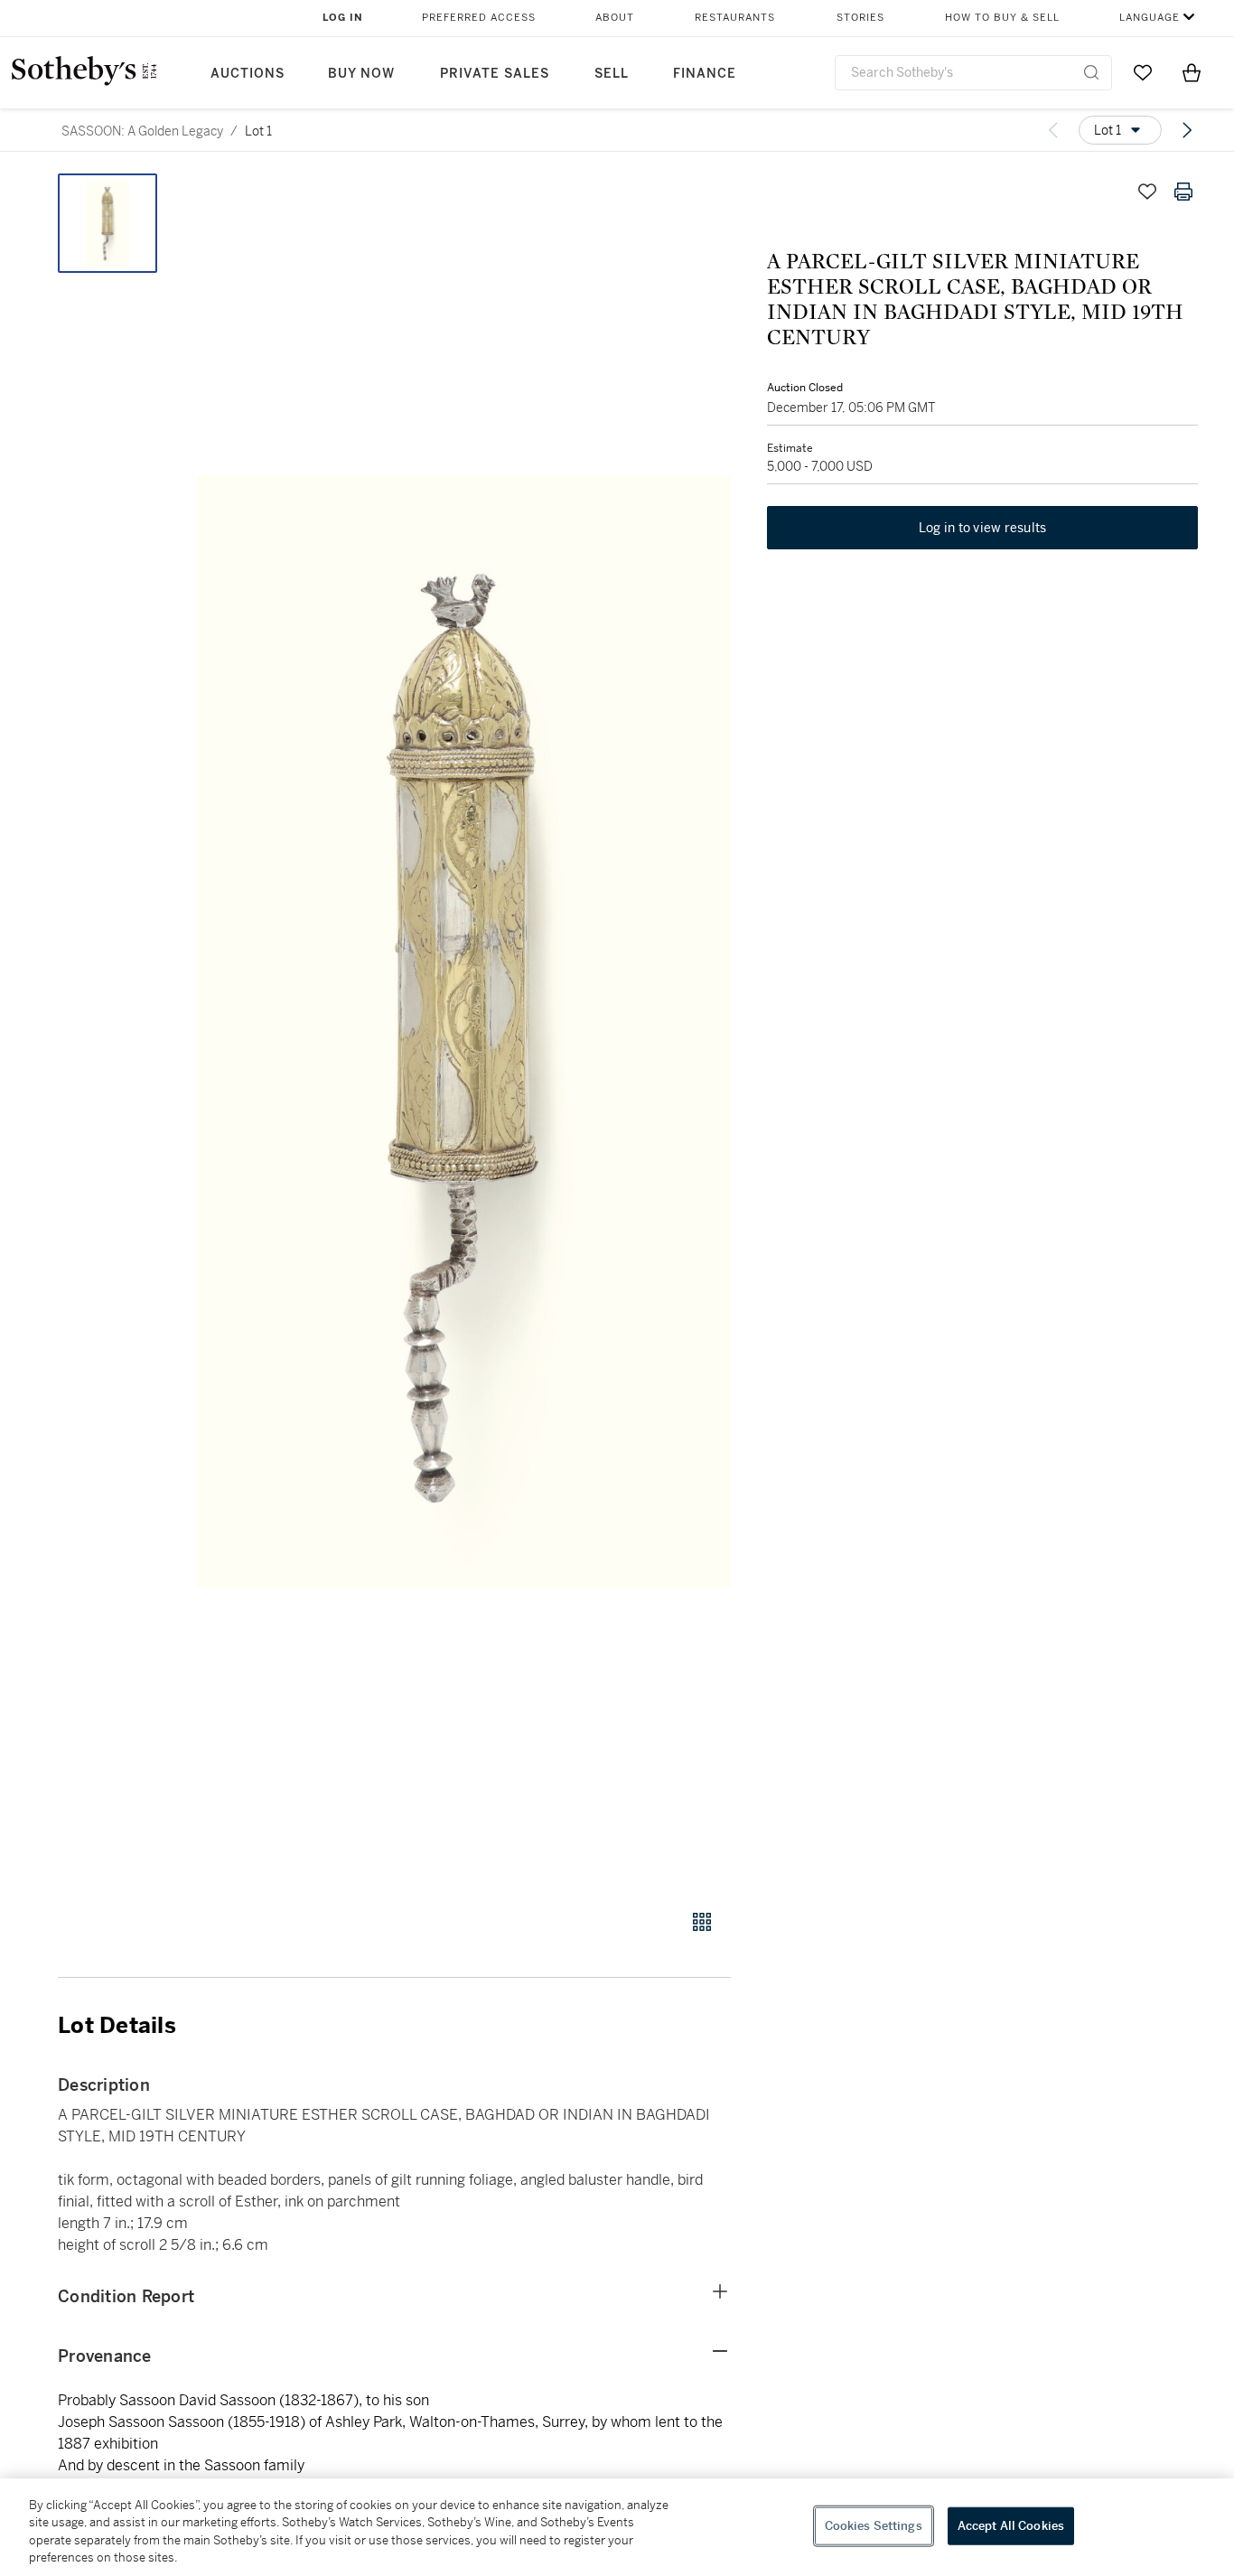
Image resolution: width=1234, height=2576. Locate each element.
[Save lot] (1147, 192)
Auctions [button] (248, 74)
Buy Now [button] (361, 74)
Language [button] (1150, 18)
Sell (612, 74)
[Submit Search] (1091, 72)
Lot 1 (258, 131)
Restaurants (735, 18)
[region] (617, 2527)
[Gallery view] (702, 1922)
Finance (705, 74)
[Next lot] (1187, 130)
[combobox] (973, 73)
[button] (463, 1031)
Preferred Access (479, 18)
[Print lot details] (1183, 192)
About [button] (615, 18)
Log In (343, 18)
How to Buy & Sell (1002, 18)
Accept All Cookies (1011, 2526)
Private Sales (495, 74)
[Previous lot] (1053, 130)
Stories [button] (860, 18)
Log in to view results (983, 528)
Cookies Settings (874, 2526)
